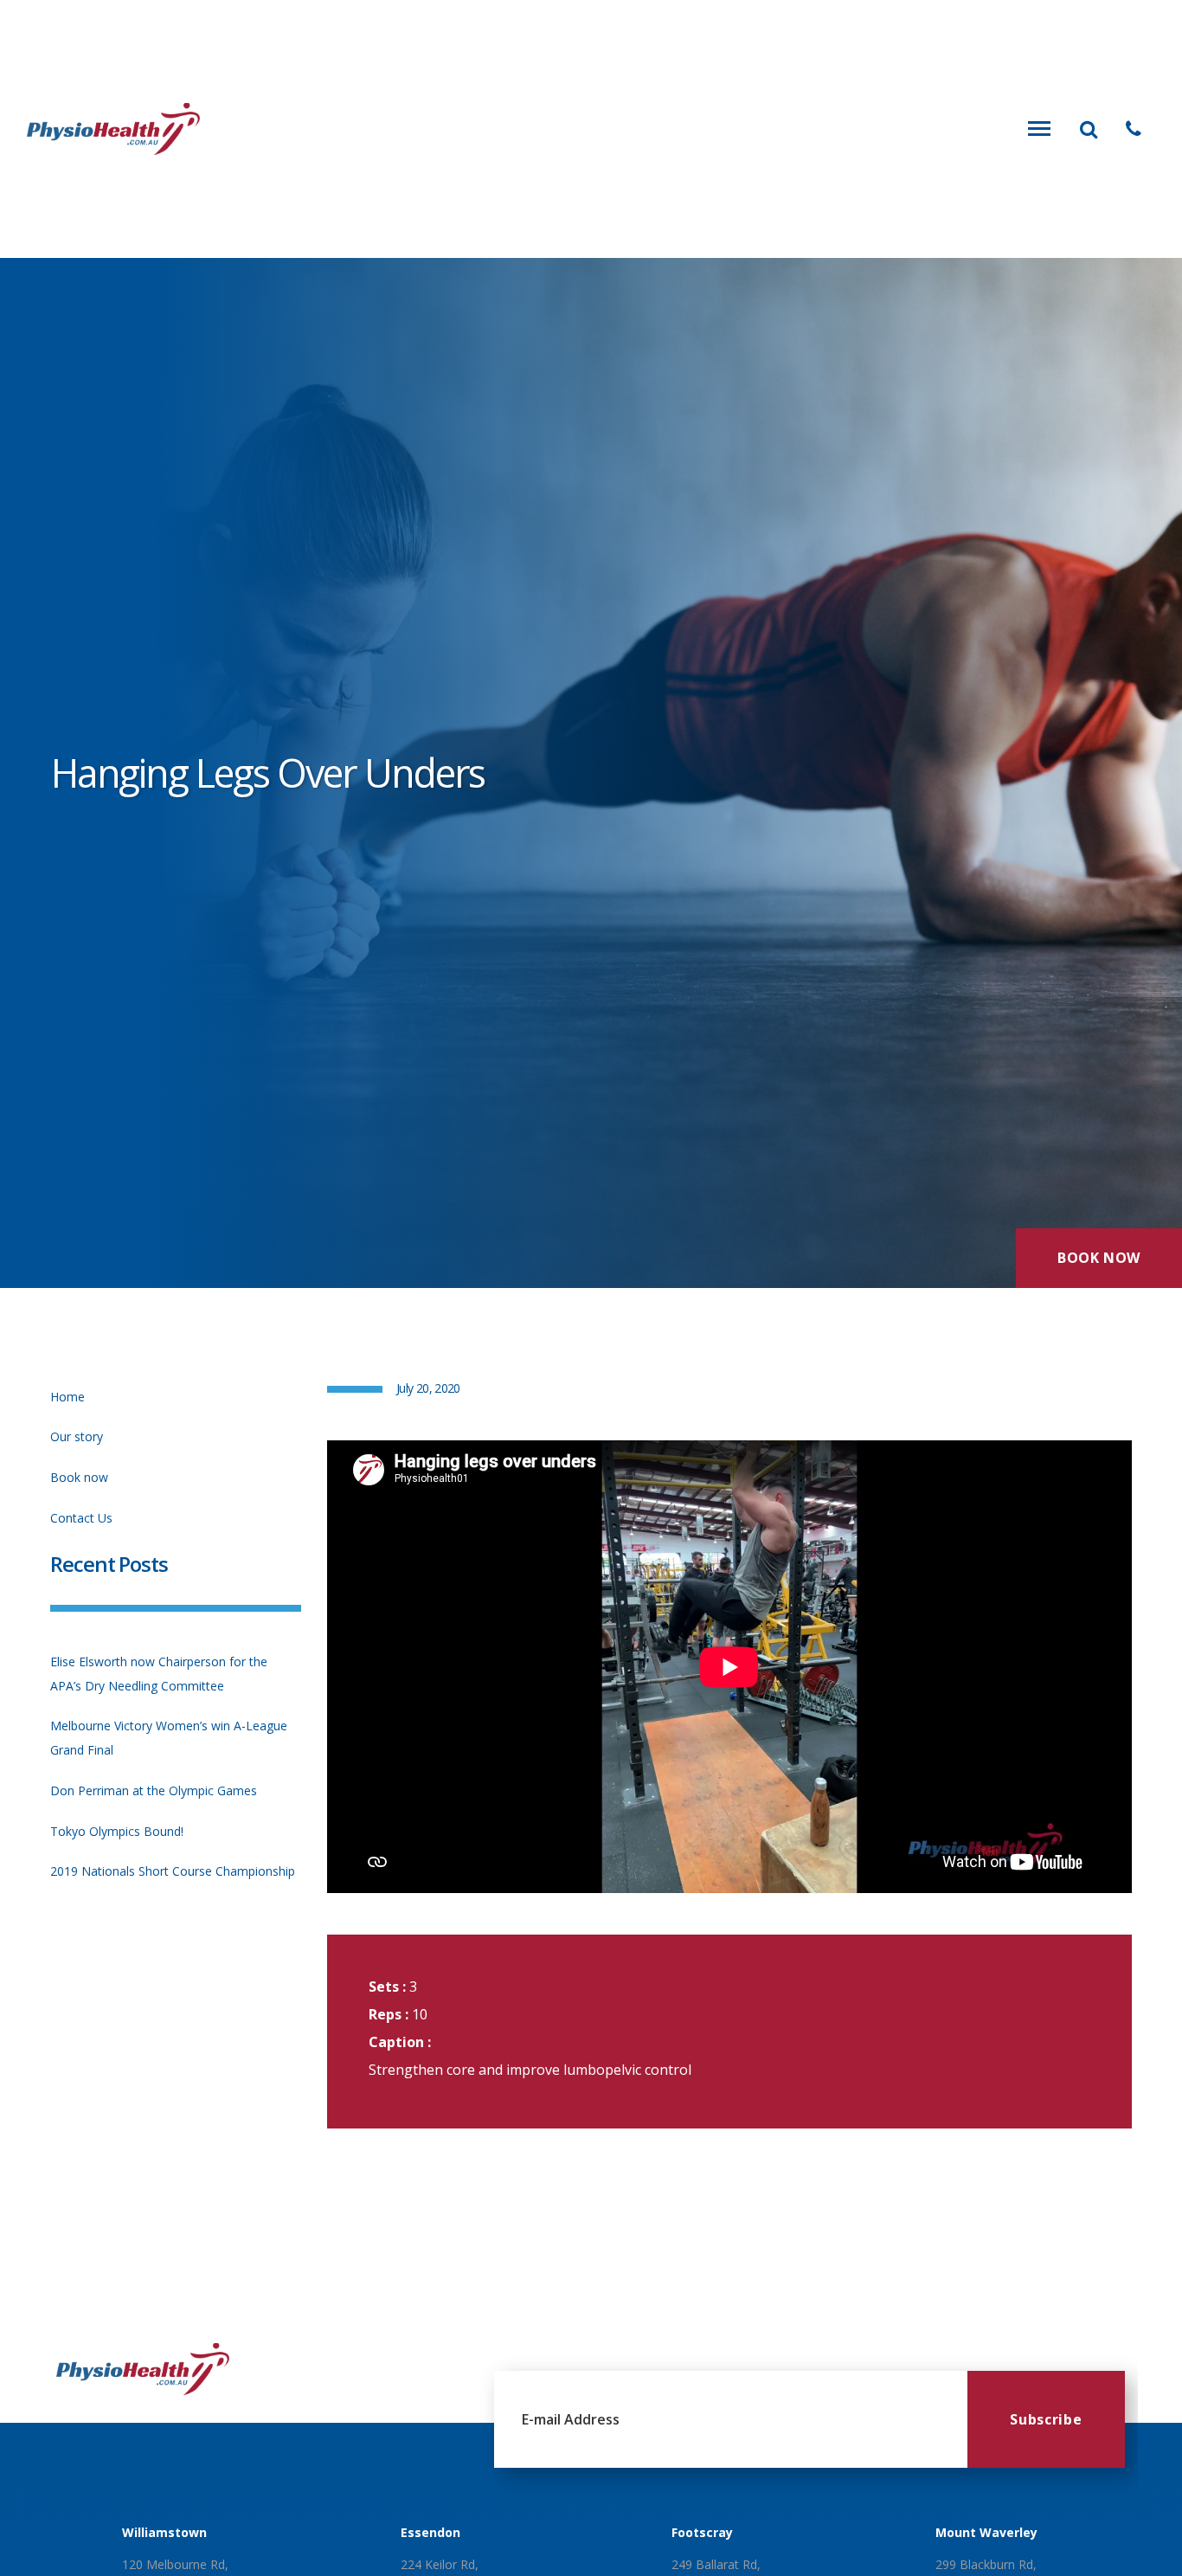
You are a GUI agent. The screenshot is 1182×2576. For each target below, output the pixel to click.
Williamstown (164, 2532)
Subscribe (1046, 2419)
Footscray (702, 2532)
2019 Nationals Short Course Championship (173, 1871)
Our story (77, 1436)
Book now (79, 1477)
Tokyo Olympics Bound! (117, 1831)
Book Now (1099, 1258)
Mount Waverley (986, 2532)
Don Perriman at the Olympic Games (154, 1790)
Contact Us (81, 1518)
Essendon (430, 2532)
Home (67, 1397)
